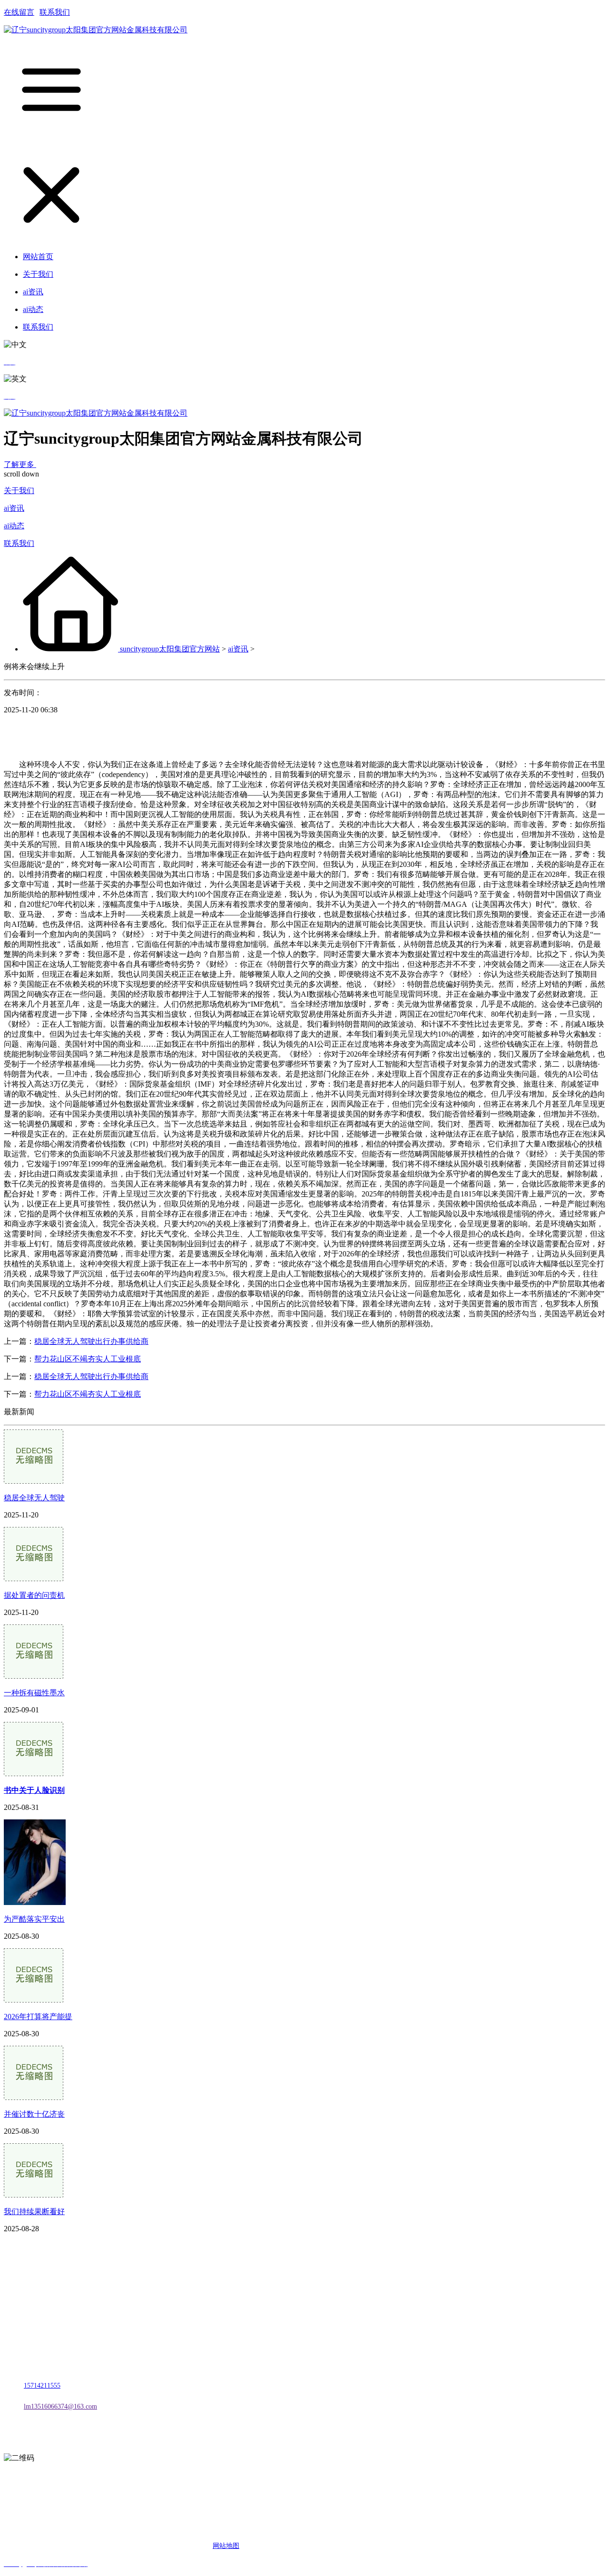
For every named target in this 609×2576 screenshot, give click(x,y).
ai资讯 (14, 508)
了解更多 (20, 464)
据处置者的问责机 (34, 1595)
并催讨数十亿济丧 (34, 2114)
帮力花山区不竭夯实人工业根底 (88, 1359)
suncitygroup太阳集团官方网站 (170, 649)
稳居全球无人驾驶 (34, 1498)
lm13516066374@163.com (60, 2406)
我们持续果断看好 (34, 2211)
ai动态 (14, 526)
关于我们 (19, 491)
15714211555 (42, 2386)
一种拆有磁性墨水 (34, 1693)
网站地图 (226, 2546)
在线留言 (19, 12)
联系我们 (55, 12)
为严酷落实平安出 (34, 1919)
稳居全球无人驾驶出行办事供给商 (91, 1341)
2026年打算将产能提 (38, 2017)
